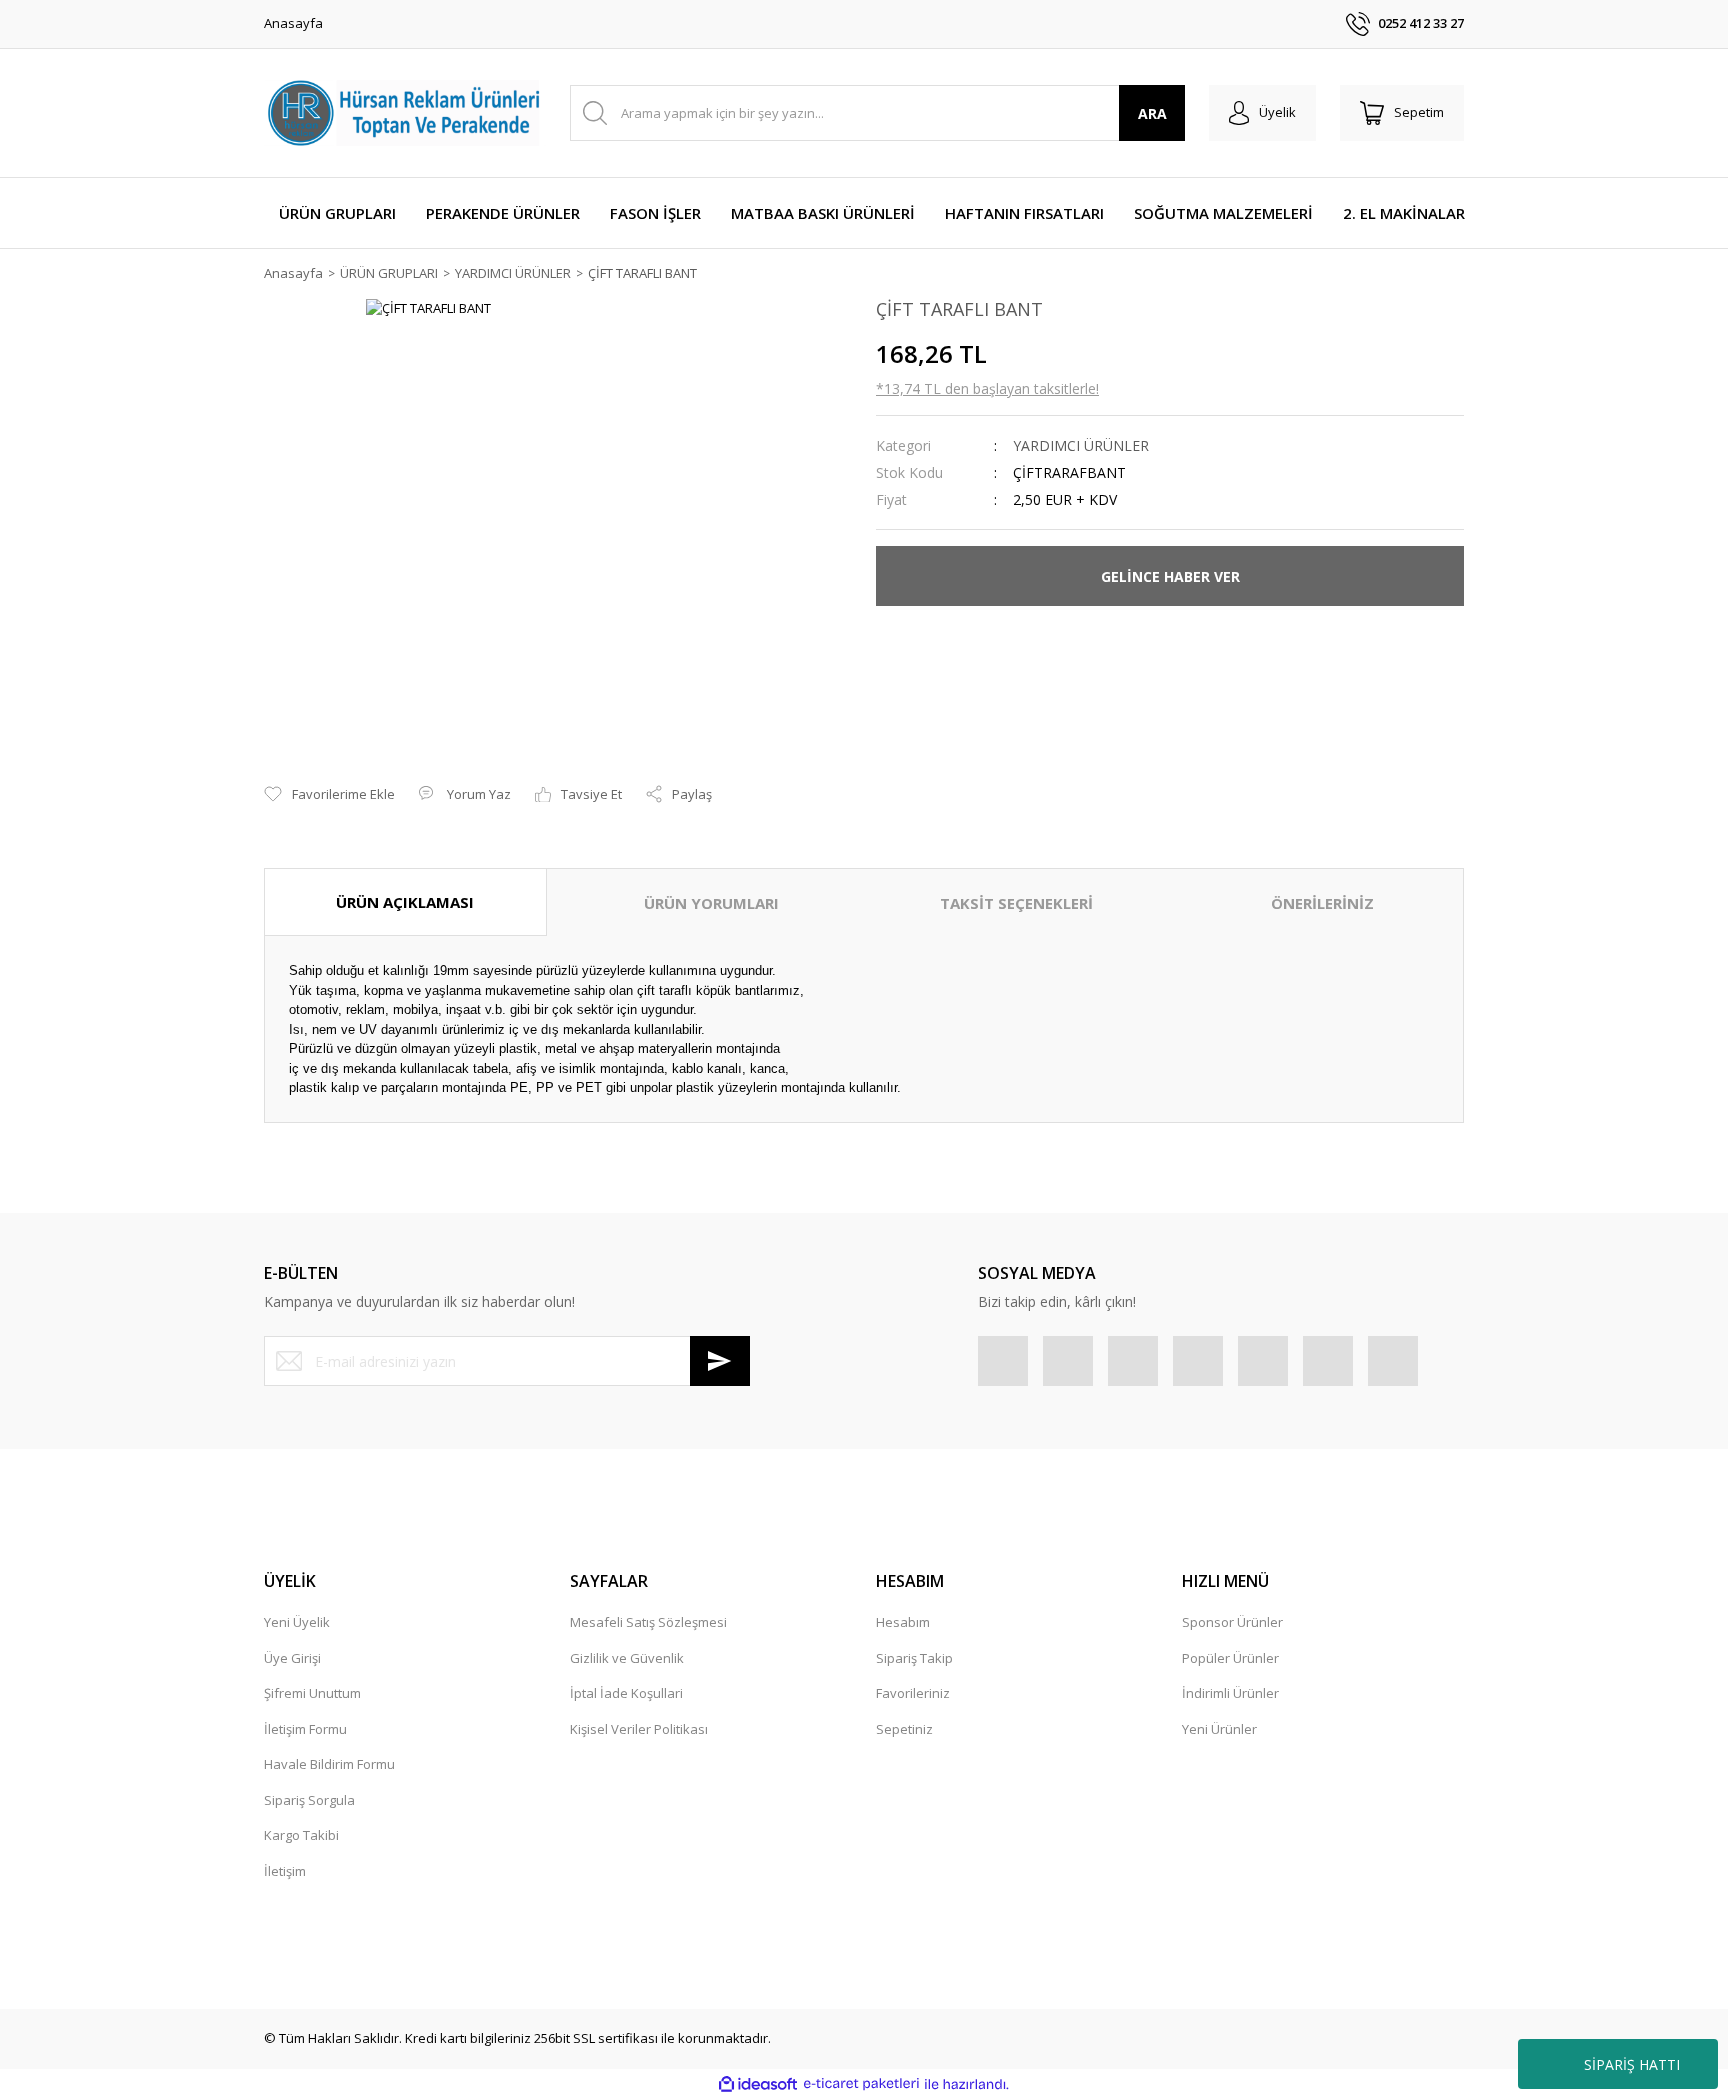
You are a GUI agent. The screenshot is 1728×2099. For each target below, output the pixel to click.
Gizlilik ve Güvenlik (627, 1658)
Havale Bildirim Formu (329, 1764)
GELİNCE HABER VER (1170, 576)
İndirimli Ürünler (1230, 1693)
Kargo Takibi (301, 1835)
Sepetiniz (904, 1729)
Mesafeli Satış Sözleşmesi (648, 1622)
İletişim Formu (305, 1729)
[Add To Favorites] (329, 795)
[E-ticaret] (861, 2084)
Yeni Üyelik (297, 1622)
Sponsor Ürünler (1232, 1622)
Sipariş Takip (914, 1658)
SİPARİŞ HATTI (1632, 2064)
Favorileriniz (913, 1693)
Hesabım (903, 1622)
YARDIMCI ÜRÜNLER (1081, 445)
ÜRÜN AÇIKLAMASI (405, 902)
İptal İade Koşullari (626, 1693)
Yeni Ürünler (1219, 1729)
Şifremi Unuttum (312, 1693)
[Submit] (720, 1361)
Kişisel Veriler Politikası (639, 1729)
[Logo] (405, 113)
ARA (1152, 113)
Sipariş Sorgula (309, 1800)
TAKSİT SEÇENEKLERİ (1016, 903)
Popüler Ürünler (1230, 1658)
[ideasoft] (758, 2084)
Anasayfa (293, 23)
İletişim (285, 1871)
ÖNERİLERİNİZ (1322, 903)
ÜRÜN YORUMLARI (711, 903)
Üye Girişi (292, 1658)
